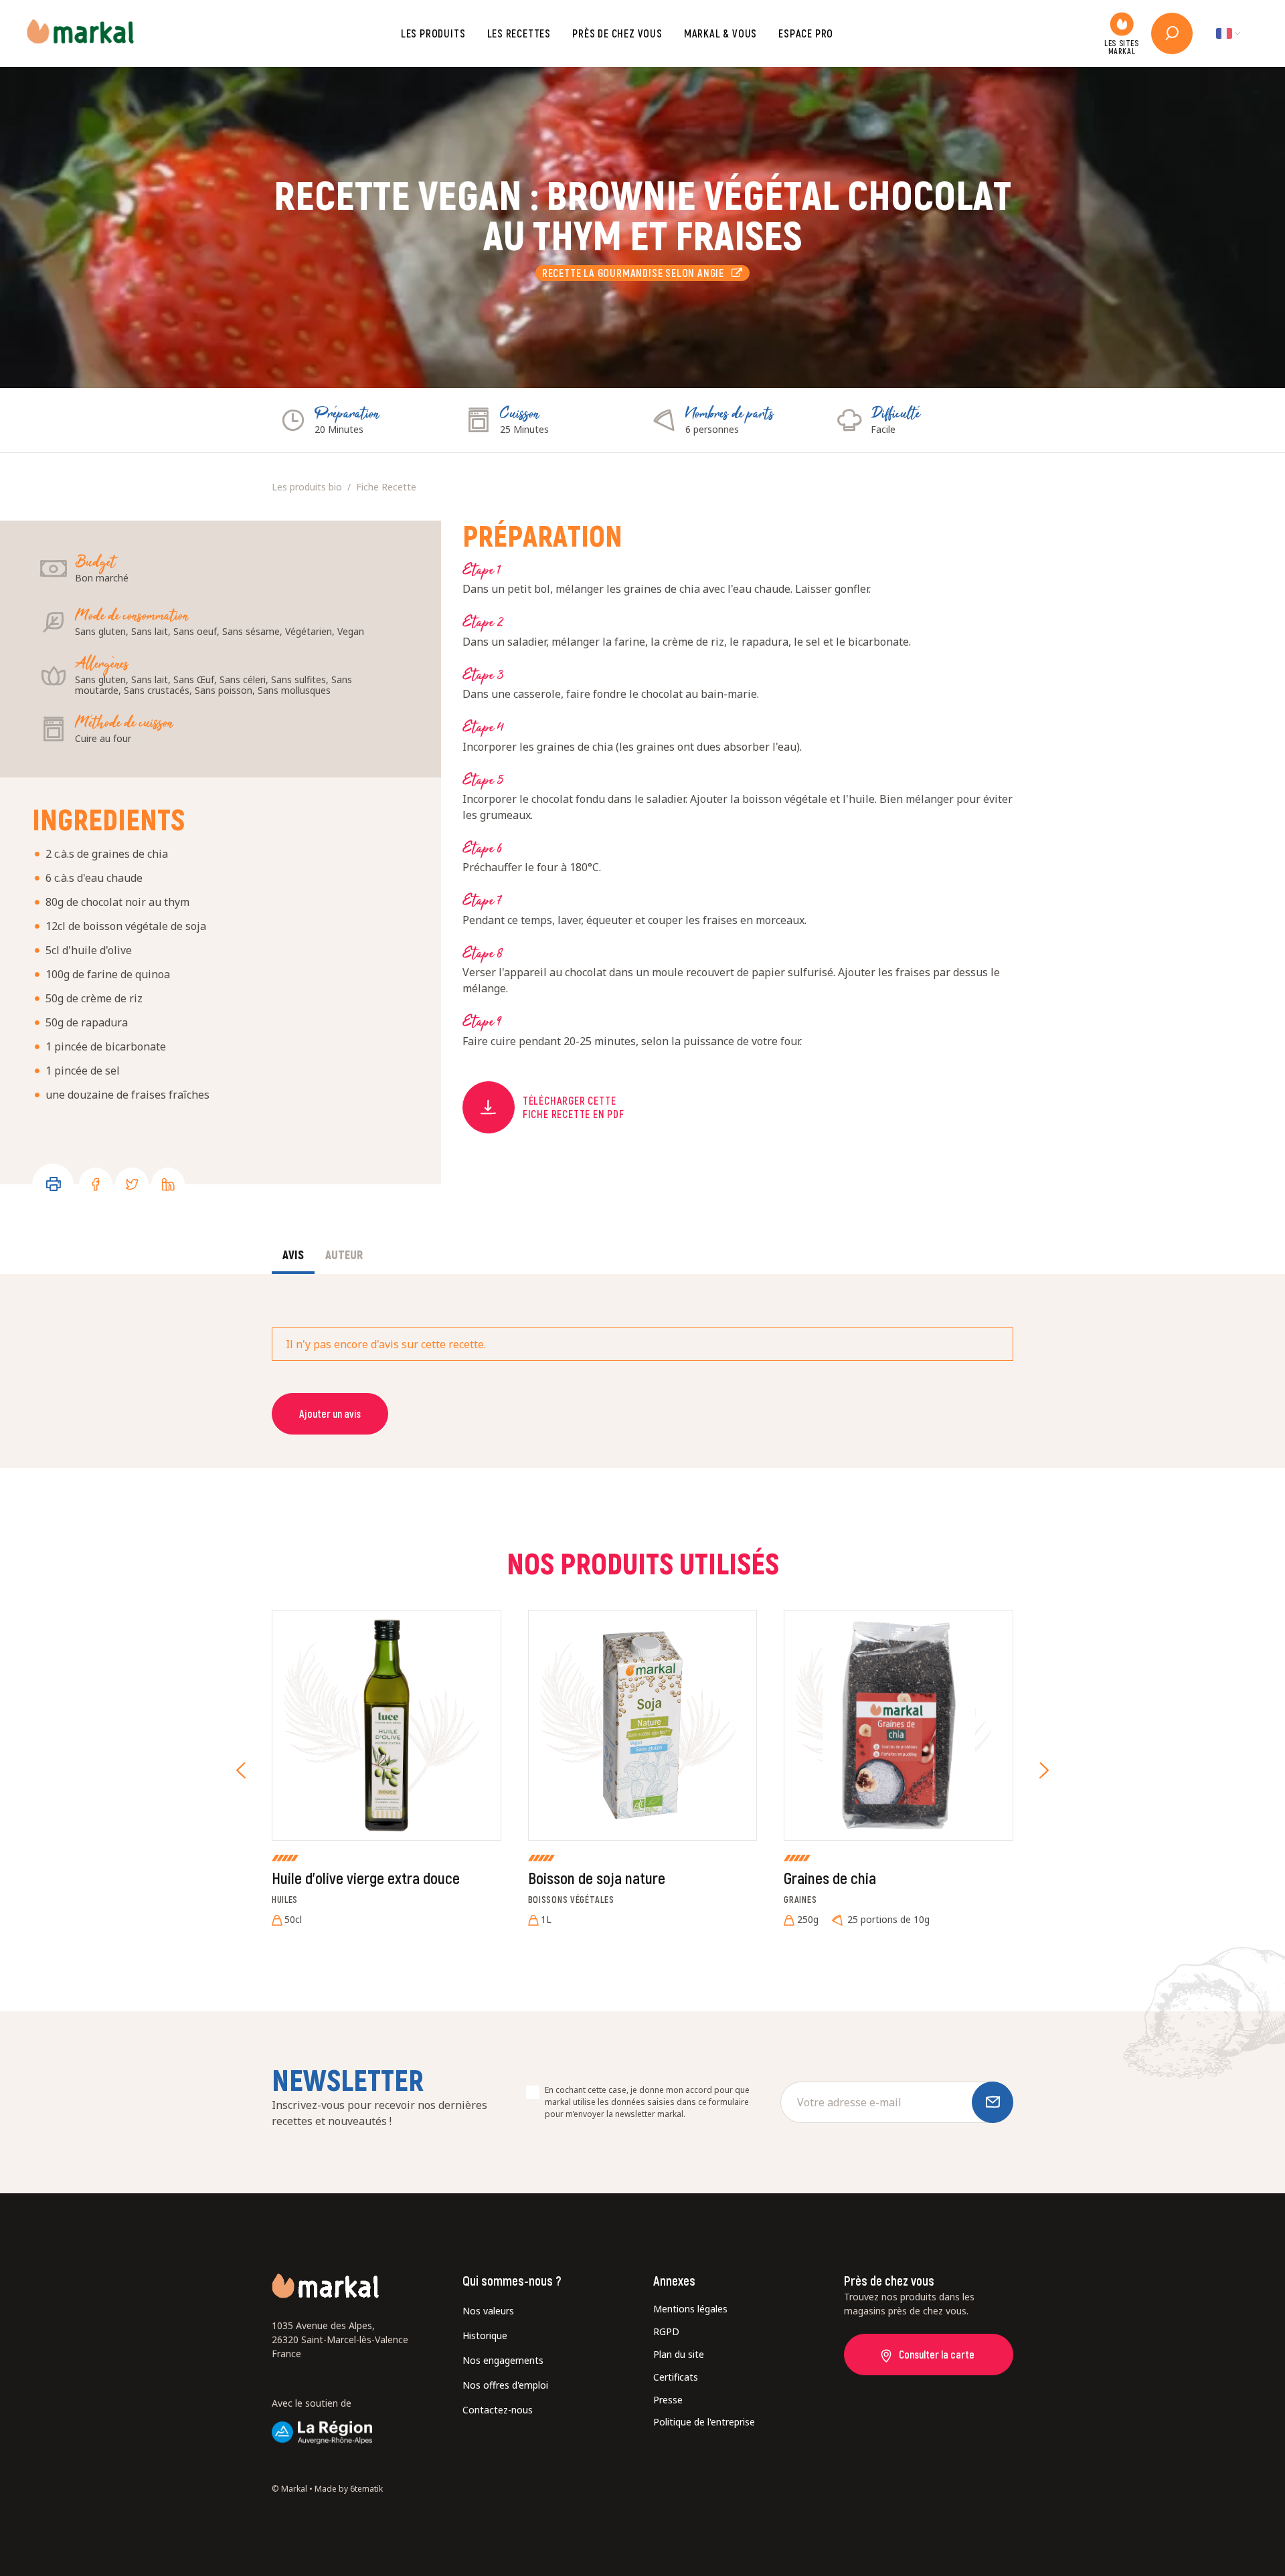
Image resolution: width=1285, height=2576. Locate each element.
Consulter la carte (937, 2354)
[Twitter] (132, 1184)
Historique (485, 2335)
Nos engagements (503, 2360)
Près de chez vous (617, 33)
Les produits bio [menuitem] (307, 487)
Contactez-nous (498, 2410)
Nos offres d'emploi (505, 2385)
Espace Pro (806, 33)
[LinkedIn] (168, 1184)
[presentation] (241, 1770)
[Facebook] (96, 1184)
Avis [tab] (293, 1255)
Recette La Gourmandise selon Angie (637, 273)
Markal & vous (720, 33)
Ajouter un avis (330, 1413)
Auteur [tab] (344, 1255)
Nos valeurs (488, 2311)
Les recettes (519, 33)
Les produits (433, 33)
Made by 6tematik (349, 2489)
